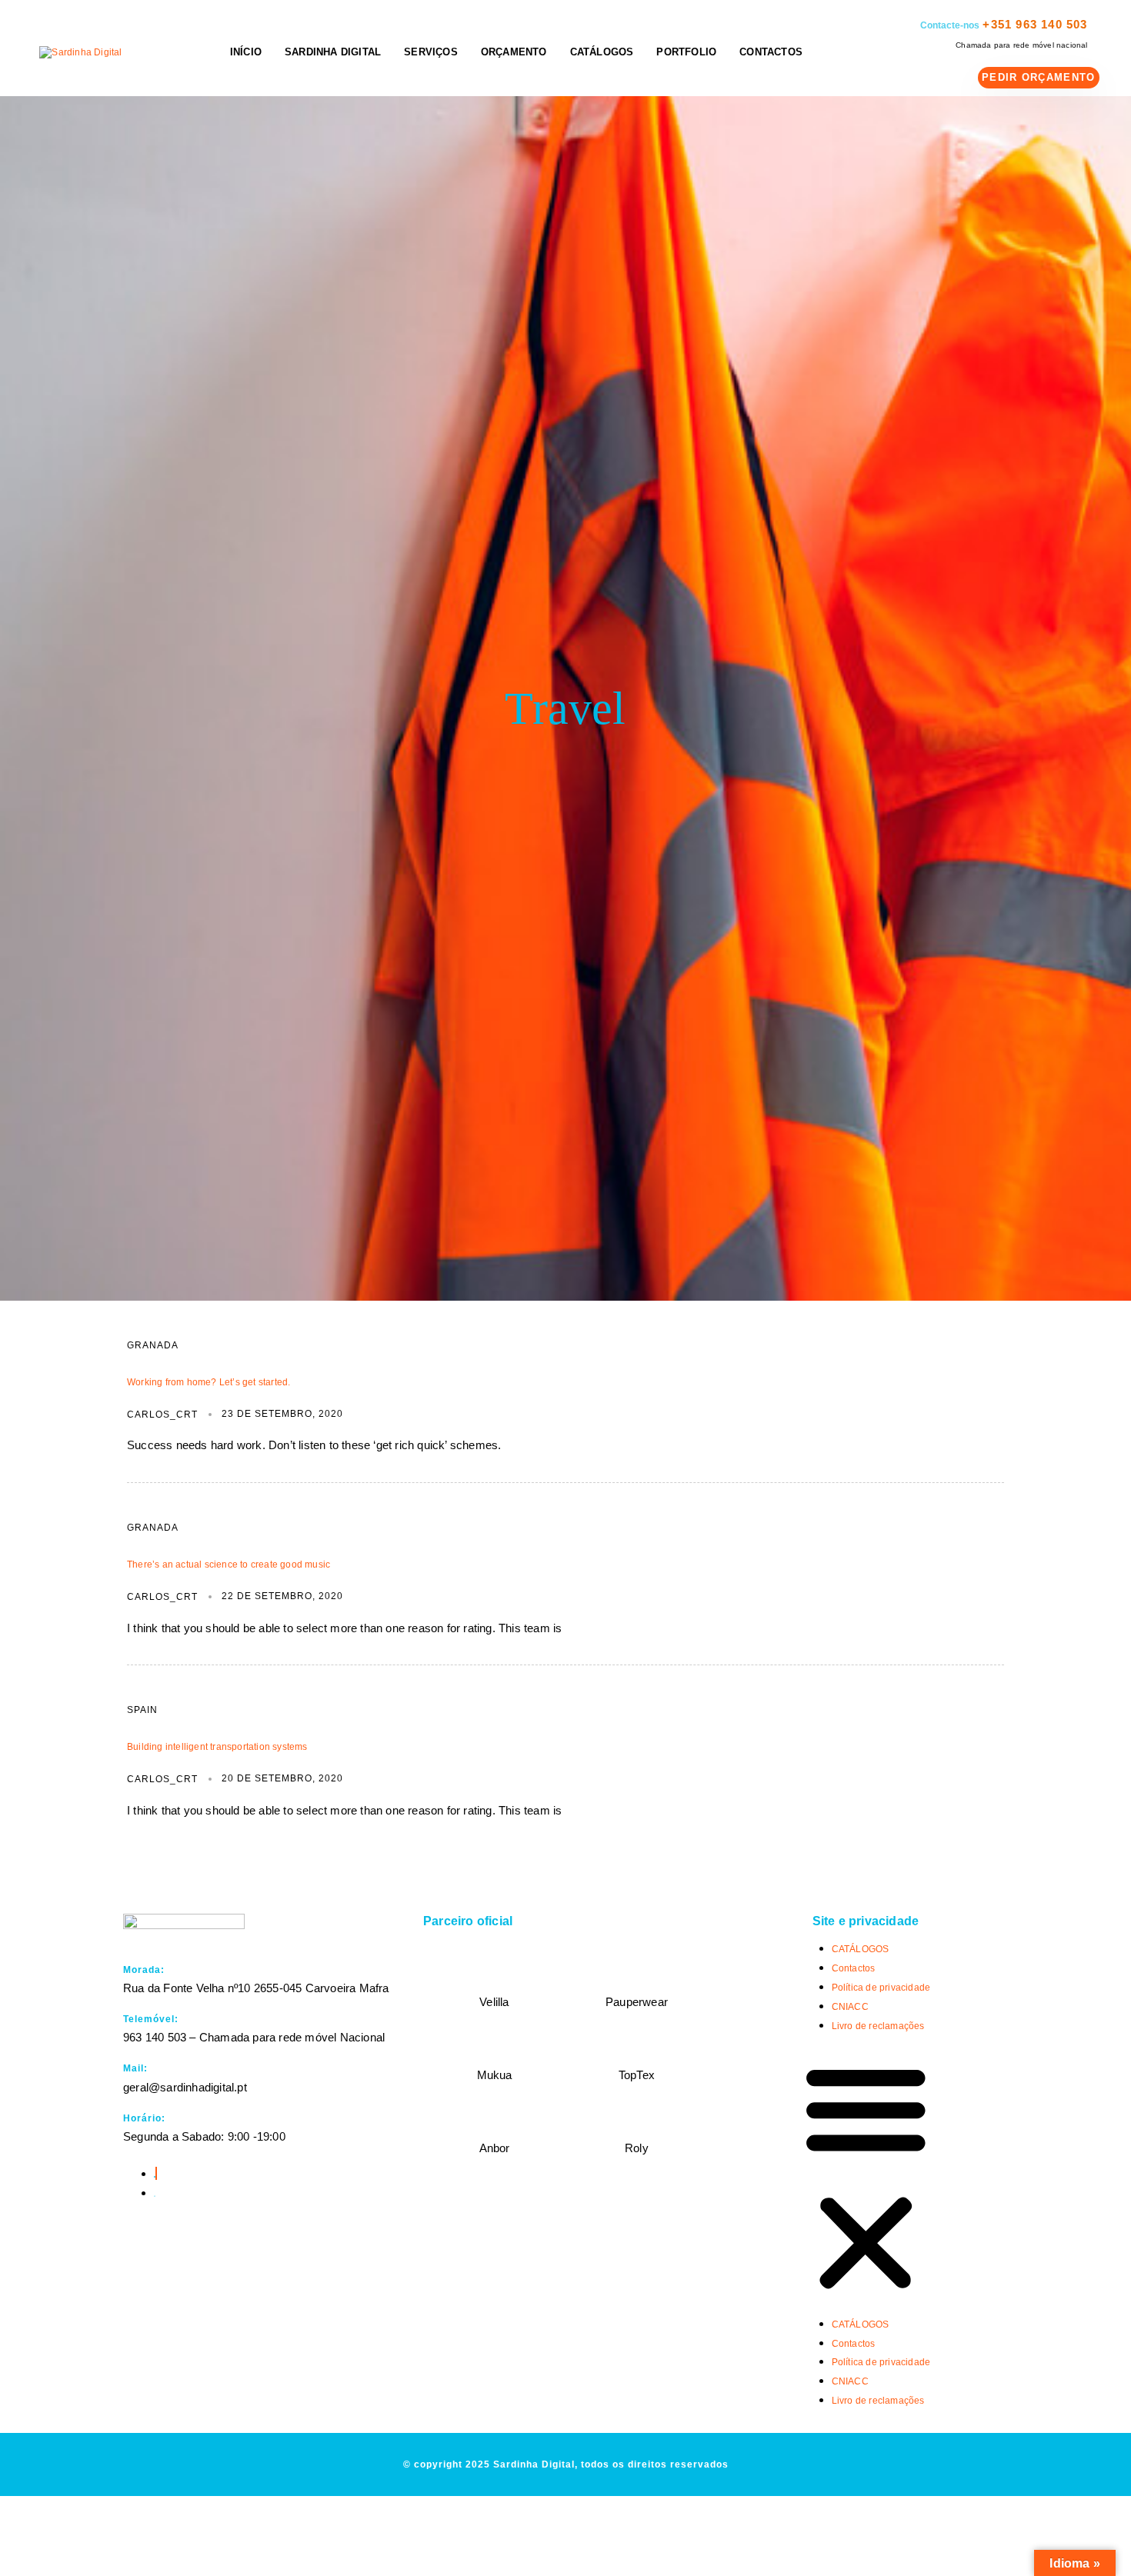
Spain (142, 1710)
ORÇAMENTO (514, 52)
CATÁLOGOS (602, 52)
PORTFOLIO (686, 52)
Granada (153, 1345)
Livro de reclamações (878, 2026)
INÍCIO (246, 52)
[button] (866, 2179)
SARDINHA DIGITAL (333, 52)
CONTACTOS (771, 52)
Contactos (854, 1968)
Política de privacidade (881, 1988)
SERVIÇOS (431, 52)
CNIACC (850, 2007)
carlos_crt (162, 1415)
